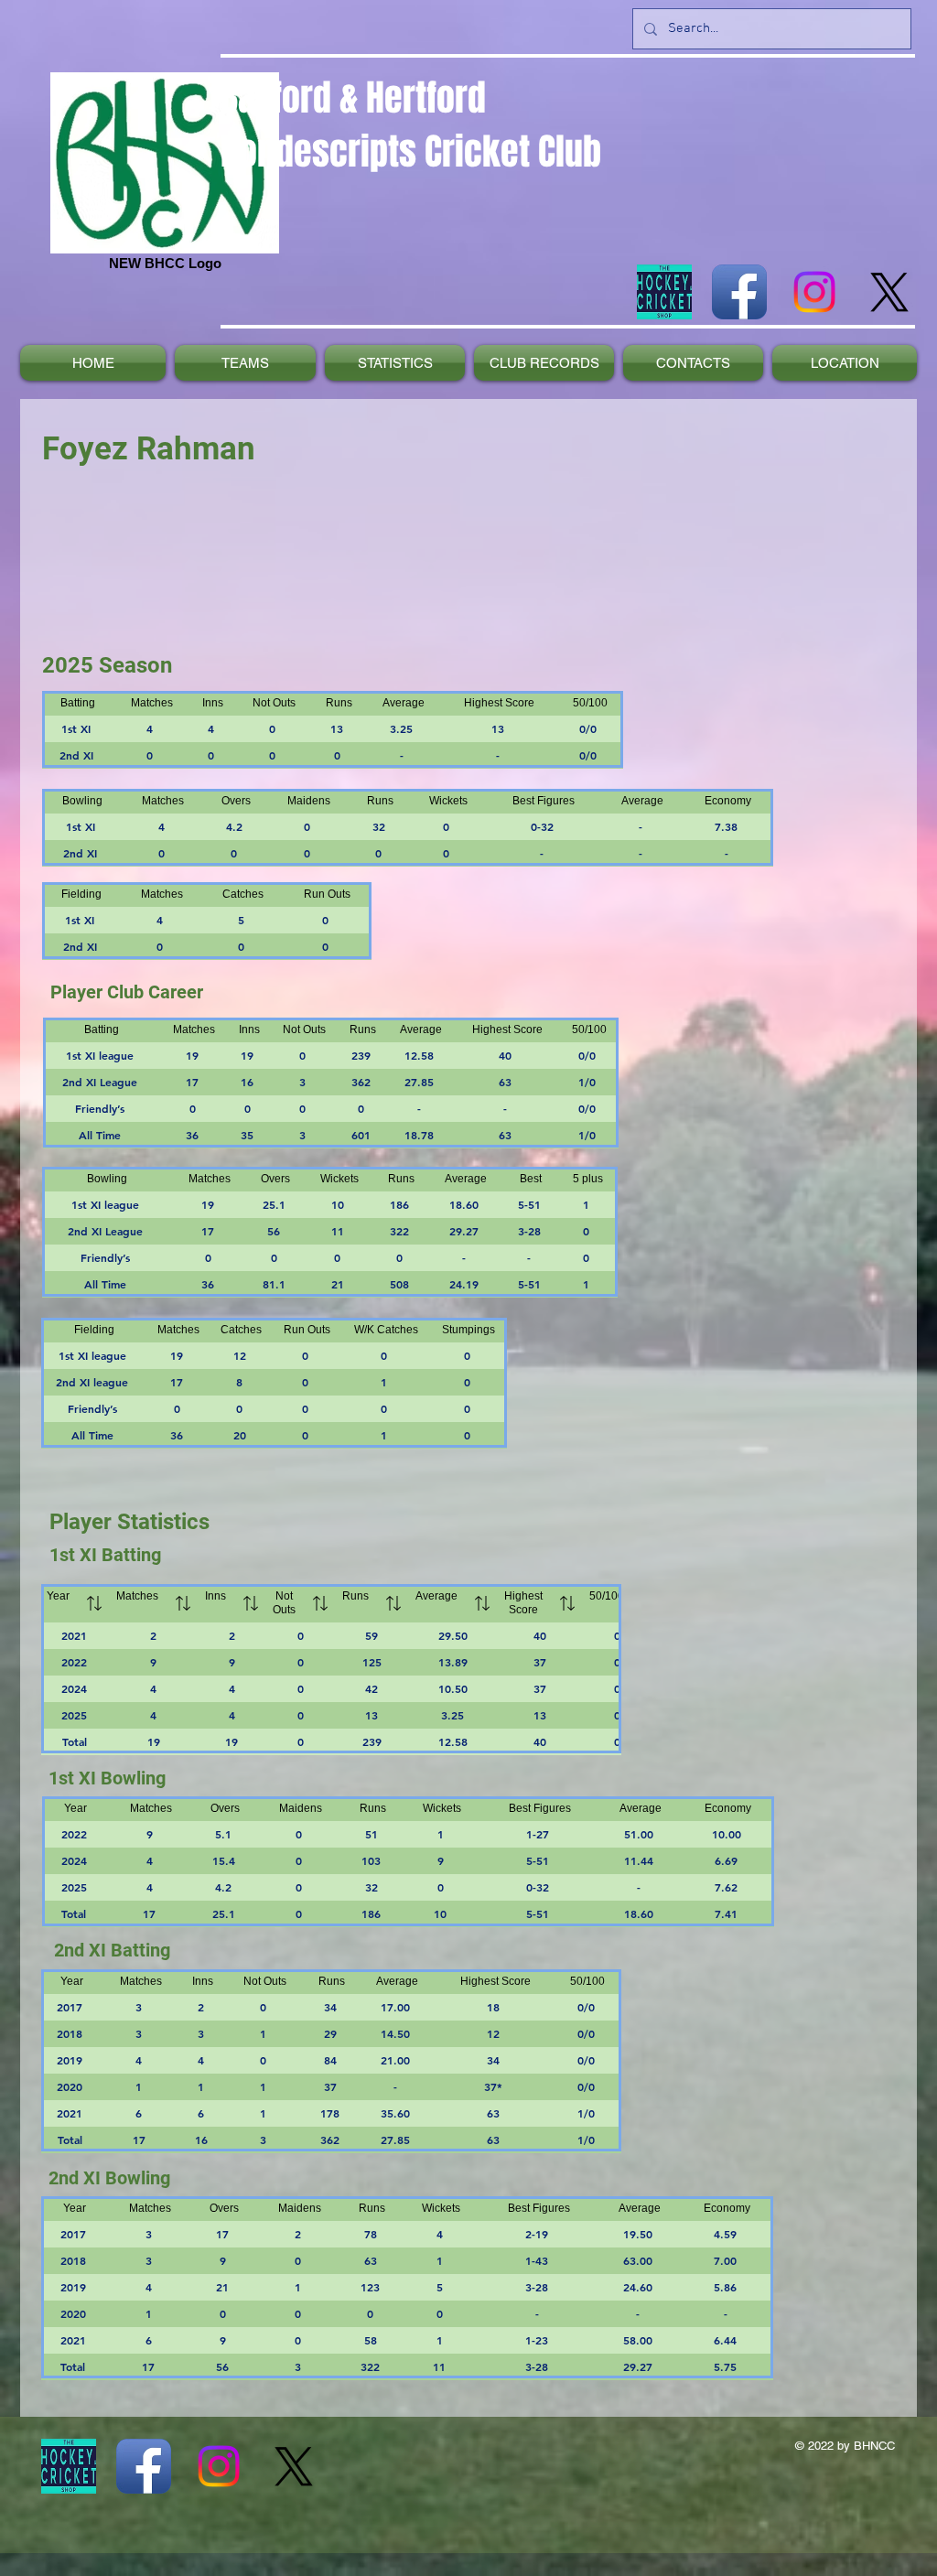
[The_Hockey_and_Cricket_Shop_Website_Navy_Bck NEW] (664, 292)
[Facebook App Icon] (739, 292)
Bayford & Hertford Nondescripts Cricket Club (411, 124)
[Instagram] (814, 292)
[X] (889, 292)
